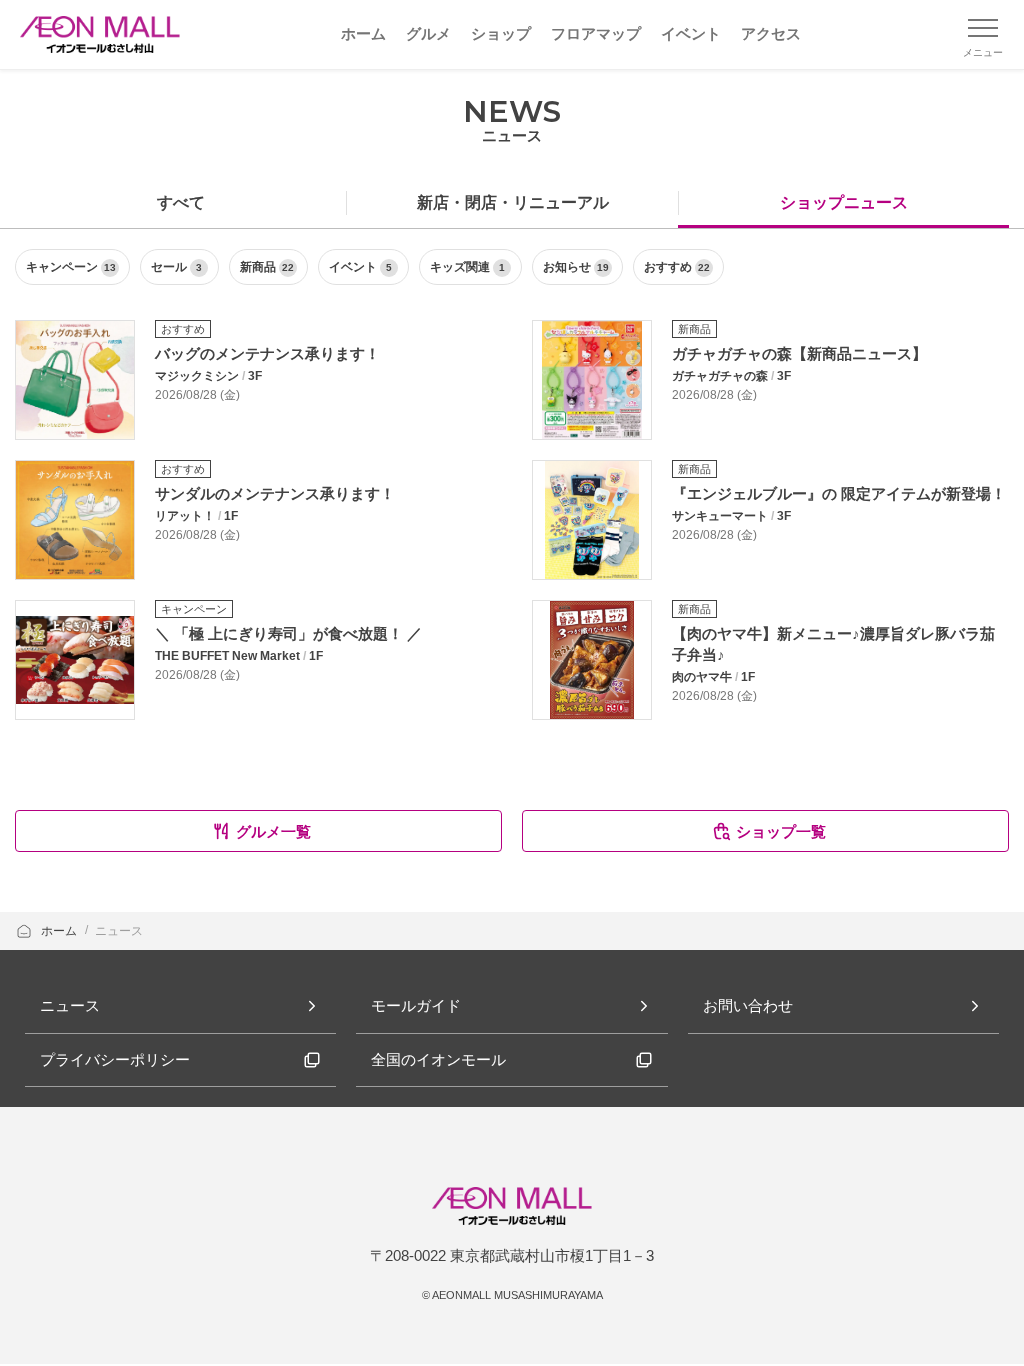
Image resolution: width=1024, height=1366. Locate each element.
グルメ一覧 (273, 831)
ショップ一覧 (781, 831)
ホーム (60, 931)
